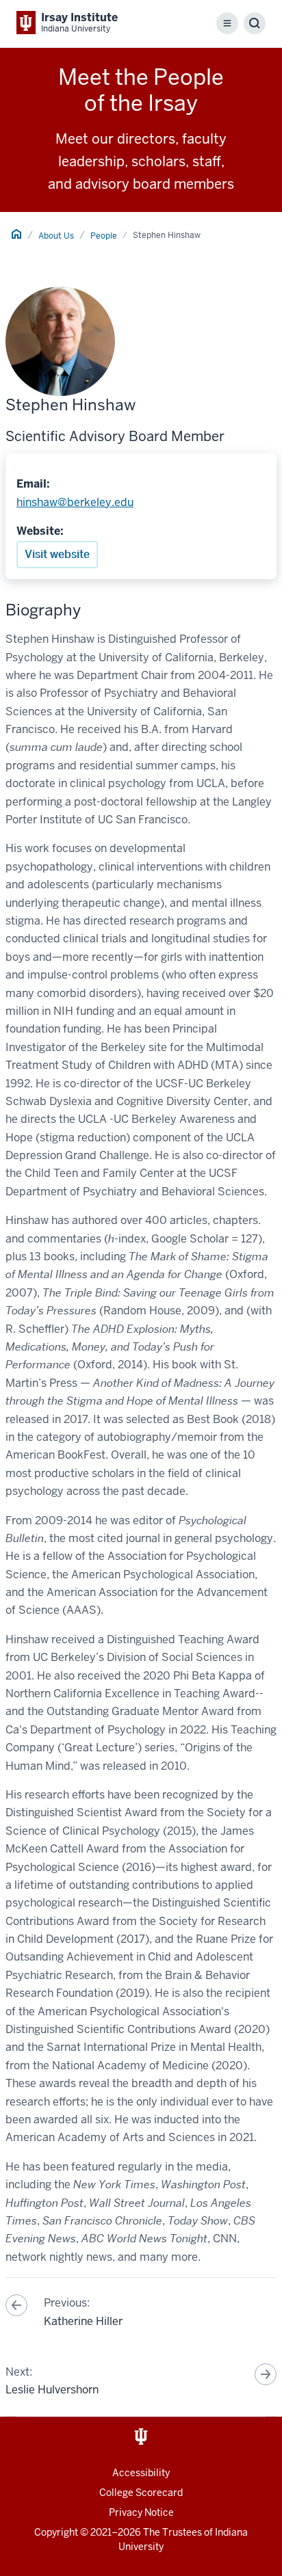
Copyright (56, 2532)
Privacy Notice (141, 2512)
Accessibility (141, 2473)
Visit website (57, 554)
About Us (56, 236)
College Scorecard (141, 2493)
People (104, 236)
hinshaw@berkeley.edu (75, 502)
